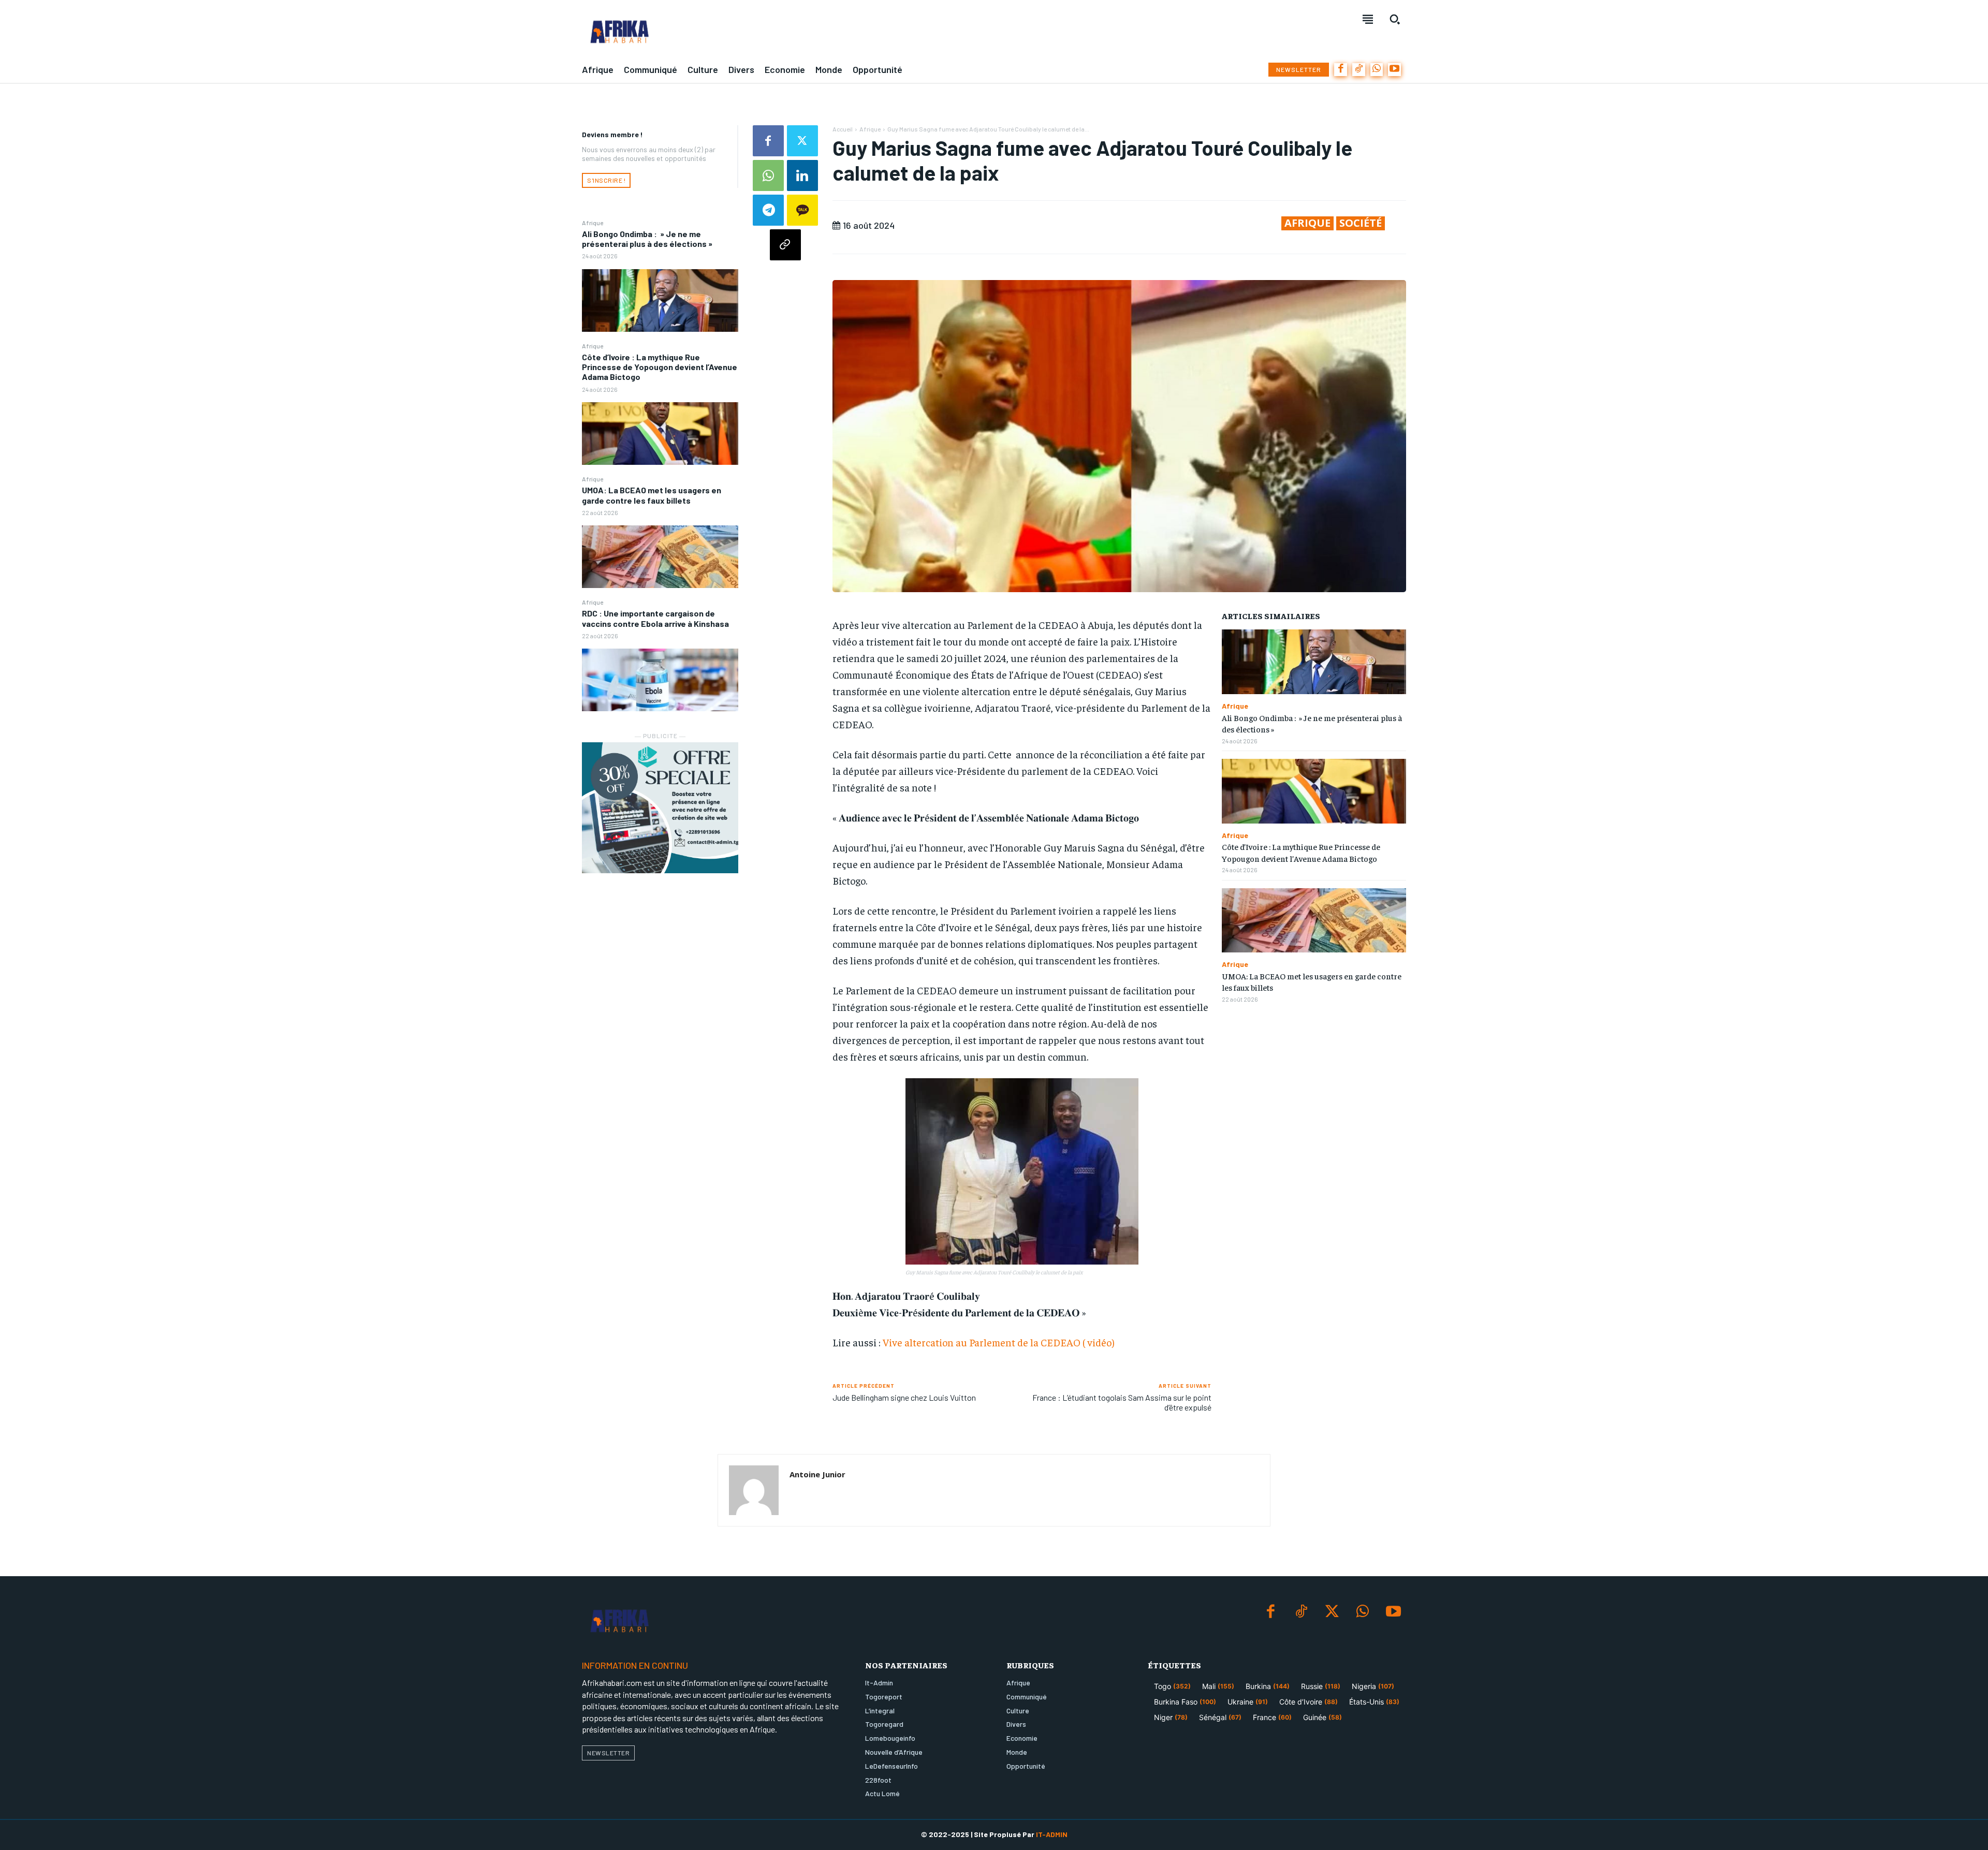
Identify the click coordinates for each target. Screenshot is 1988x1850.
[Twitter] (802, 141)
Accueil (843, 129)
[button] (1395, 19)
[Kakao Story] (802, 210)
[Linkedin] (802, 175)
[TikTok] (1359, 70)
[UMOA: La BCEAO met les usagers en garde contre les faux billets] (660, 557)
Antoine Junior (817, 1474)
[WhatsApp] (1377, 70)
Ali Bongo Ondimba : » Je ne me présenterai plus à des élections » (647, 239)
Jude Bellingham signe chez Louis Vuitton (904, 1397)
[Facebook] (1341, 70)
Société (1361, 223)
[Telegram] (768, 210)
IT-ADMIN (1052, 1834)
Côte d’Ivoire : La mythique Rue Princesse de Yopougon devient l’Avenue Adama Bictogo (660, 367)
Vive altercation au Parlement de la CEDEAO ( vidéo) (999, 1342)
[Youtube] (1394, 70)
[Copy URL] (785, 245)
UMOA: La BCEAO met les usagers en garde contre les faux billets (652, 495)
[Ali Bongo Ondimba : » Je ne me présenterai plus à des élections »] (660, 300)
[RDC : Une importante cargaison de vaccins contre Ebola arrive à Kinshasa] (660, 680)
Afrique (593, 223)
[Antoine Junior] (754, 1490)
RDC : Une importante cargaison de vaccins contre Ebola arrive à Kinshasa (655, 618)
